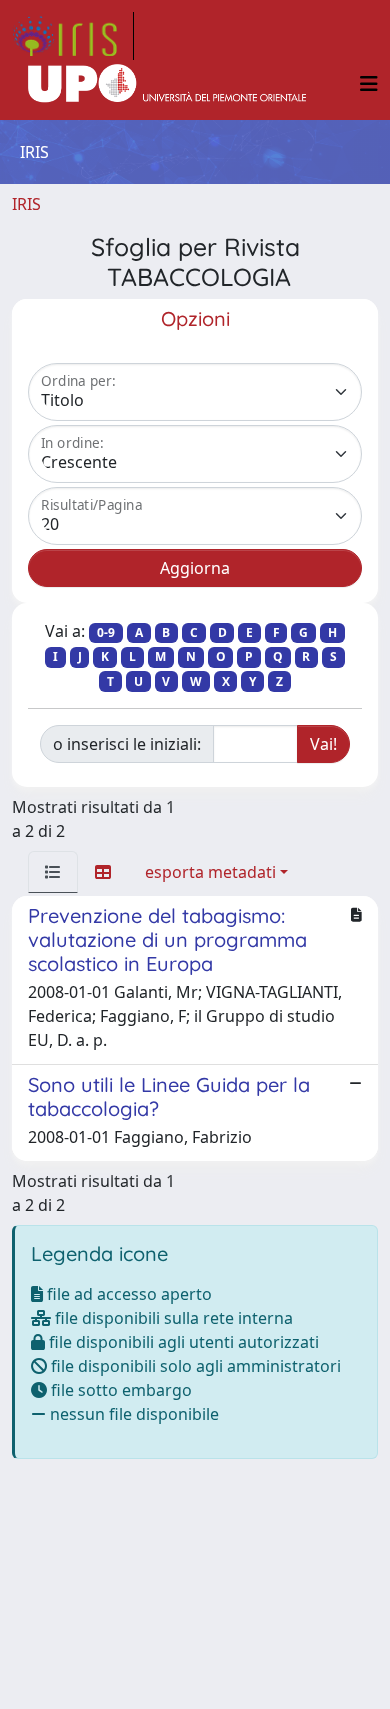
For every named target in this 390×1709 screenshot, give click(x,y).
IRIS (26, 204)
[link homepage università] (167, 84)
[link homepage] (73, 36)
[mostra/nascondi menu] (369, 84)
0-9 (106, 632)
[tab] (53, 872)
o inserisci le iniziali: (127, 744)
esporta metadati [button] (210, 872)
